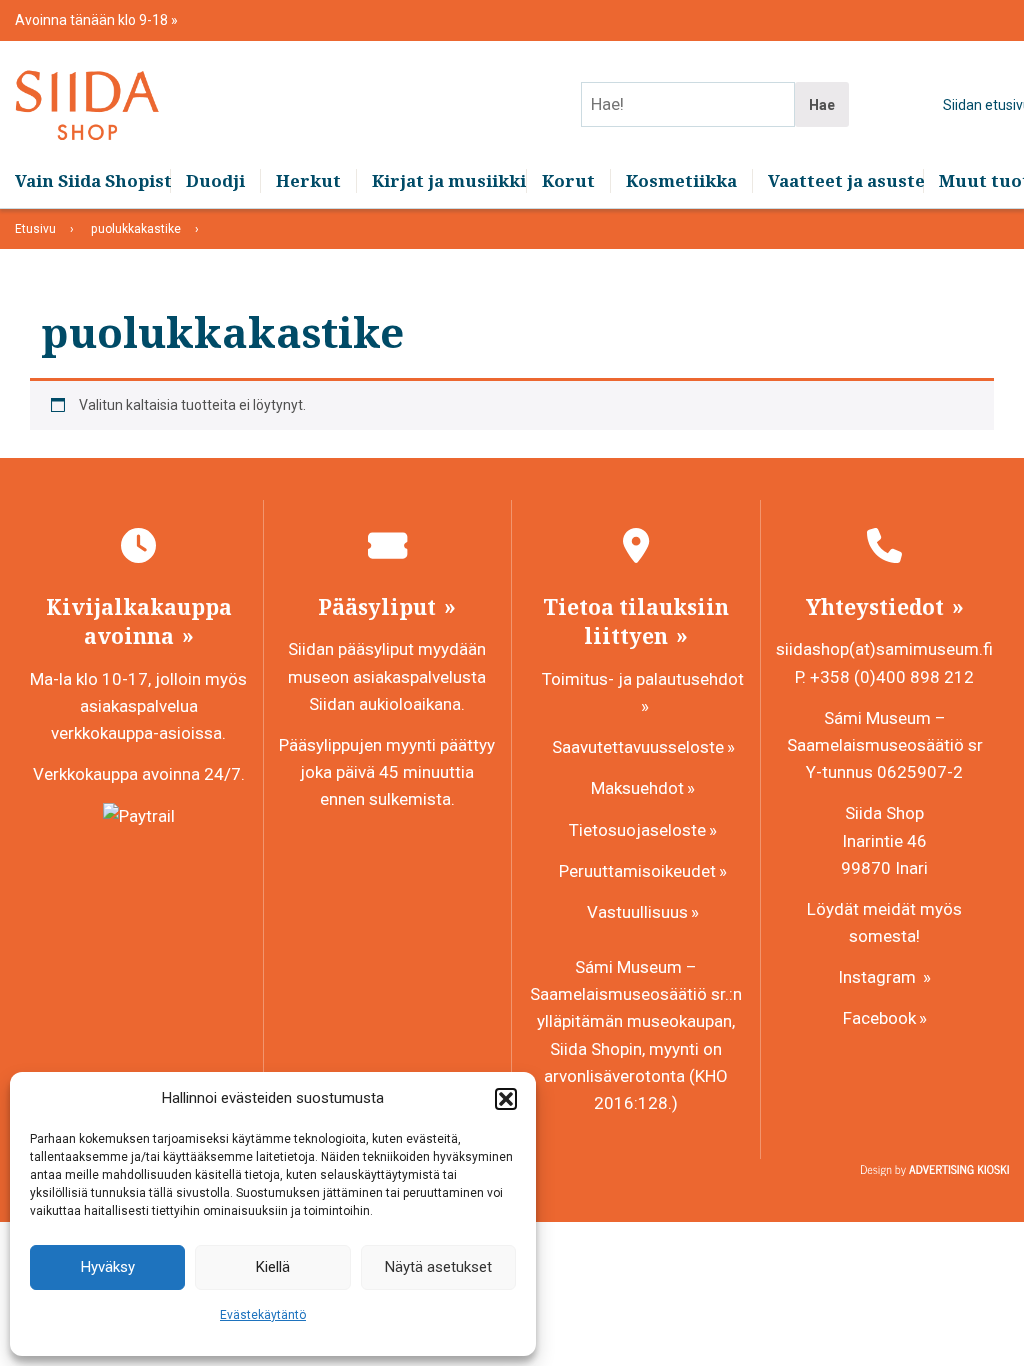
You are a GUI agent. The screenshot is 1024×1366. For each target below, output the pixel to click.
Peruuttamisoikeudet (637, 871)
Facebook (879, 1018)
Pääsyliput (379, 607)
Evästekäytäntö (263, 1315)
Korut (568, 180)
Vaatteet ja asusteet (845, 180)
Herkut (308, 180)
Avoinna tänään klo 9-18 (93, 20)
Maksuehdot (637, 788)
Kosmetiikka (681, 180)
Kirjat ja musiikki (449, 180)
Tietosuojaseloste (637, 830)
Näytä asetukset (438, 1267)
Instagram (879, 977)
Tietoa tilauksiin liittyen (636, 621)
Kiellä (273, 1267)
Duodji (215, 180)
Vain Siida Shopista (92, 180)
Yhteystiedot (877, 607)
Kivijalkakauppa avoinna (139, 621)
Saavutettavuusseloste (638, 747)
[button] (506, 1099)
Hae (822, 105)
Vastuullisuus (637, 912)
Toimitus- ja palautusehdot (643, 679)
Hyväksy (108, 1267)
